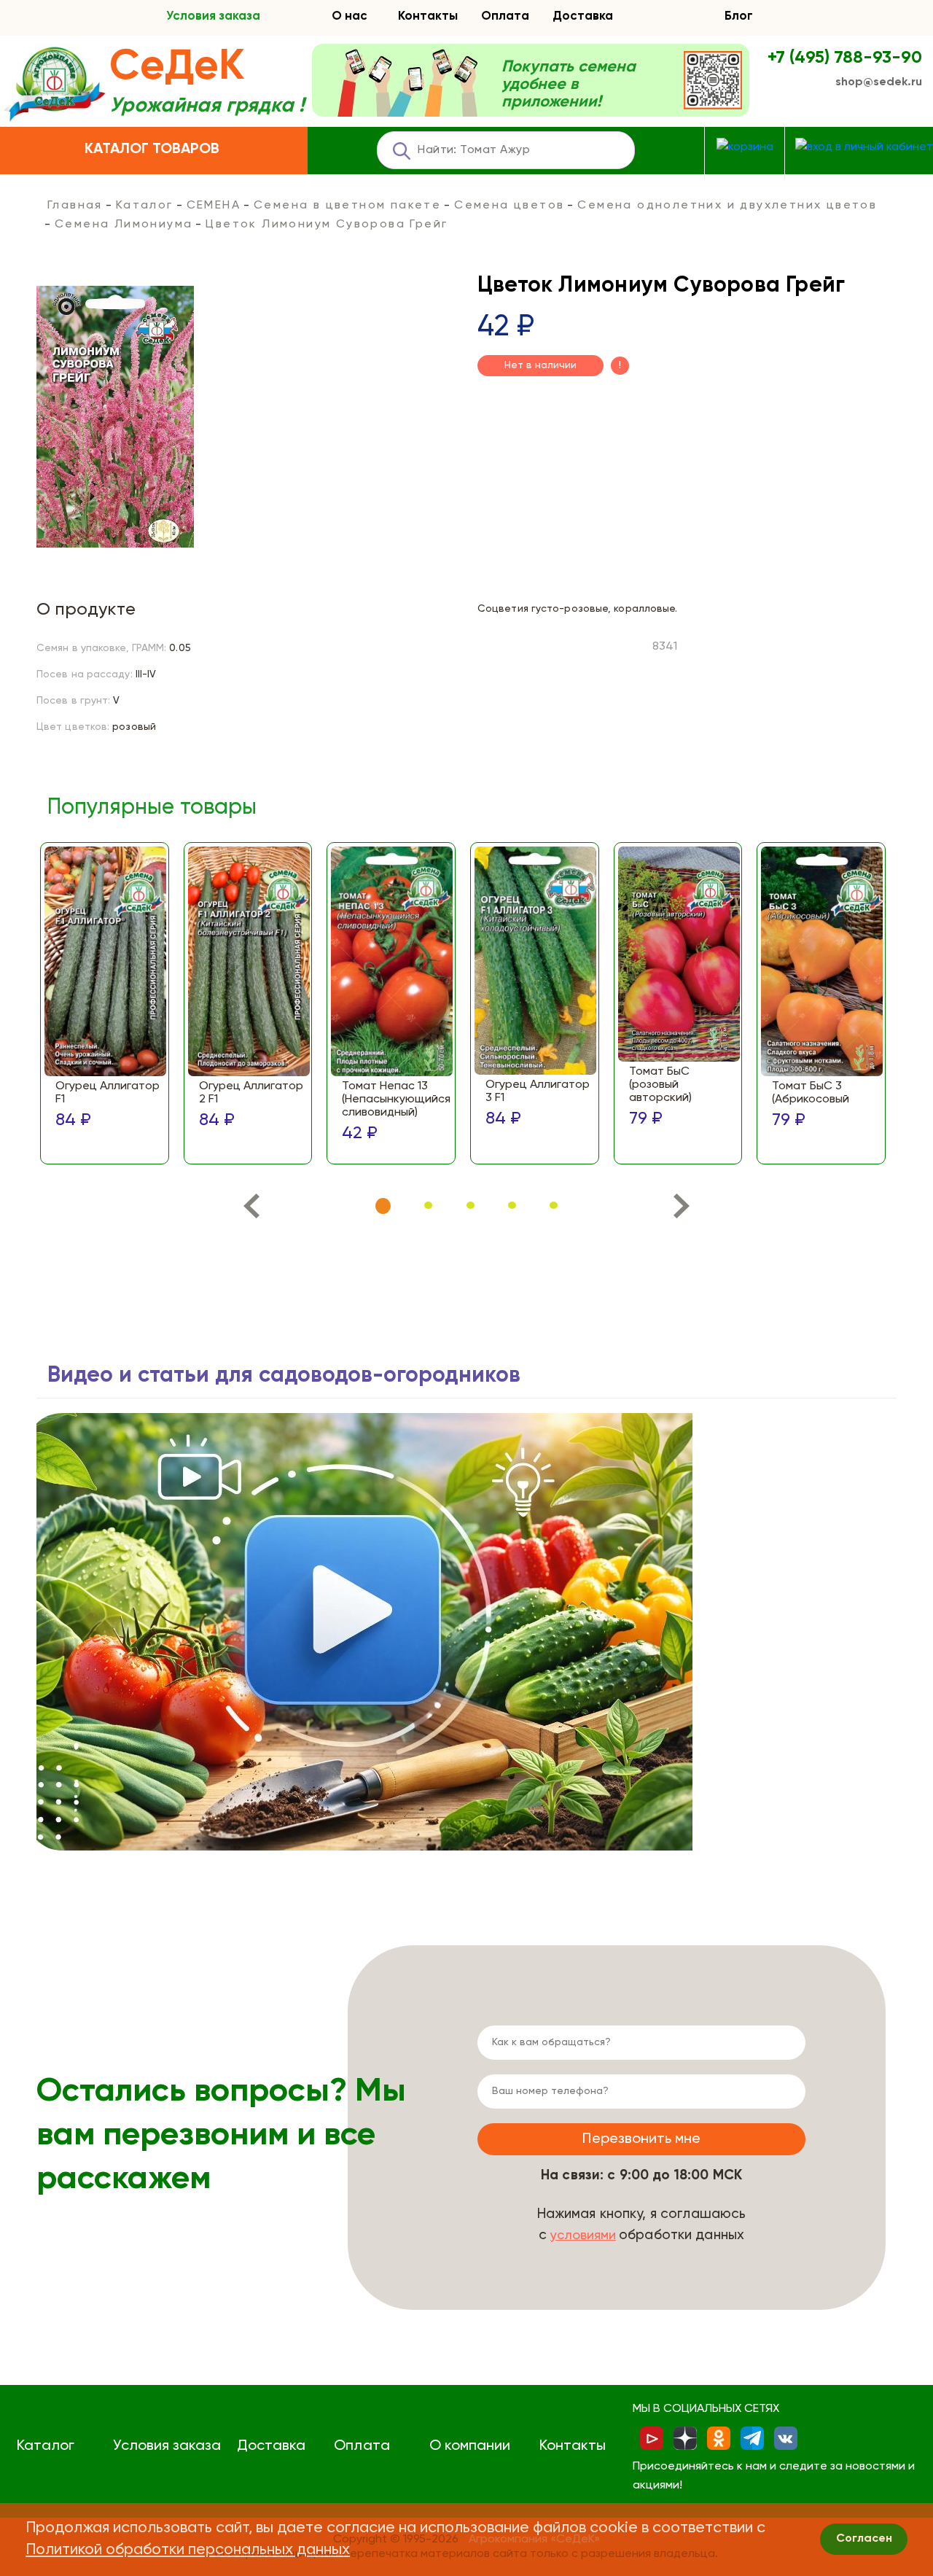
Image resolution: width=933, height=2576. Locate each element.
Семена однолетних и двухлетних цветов (727, 206)
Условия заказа (213, 16)
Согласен (864, 2539)
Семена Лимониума (124, 225)
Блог (739, 16)
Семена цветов (509, 206)
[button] (383, 1206)
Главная (75, 206)
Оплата (505, 16)
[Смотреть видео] (364, 1632)
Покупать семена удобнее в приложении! (569, 85)
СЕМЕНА (214, 206)
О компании (470, 2446)
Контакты (428, 16)
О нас (350, 16)
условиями (583, 2235)
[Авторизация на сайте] (864, 148)
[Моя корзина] (745, 148)
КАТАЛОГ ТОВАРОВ (152, 149)
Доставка (583, 16)
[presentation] (251, 1209)
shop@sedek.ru (879, 82)
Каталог (145, 206)
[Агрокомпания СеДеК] (55, 85)
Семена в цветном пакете (347, 206)
